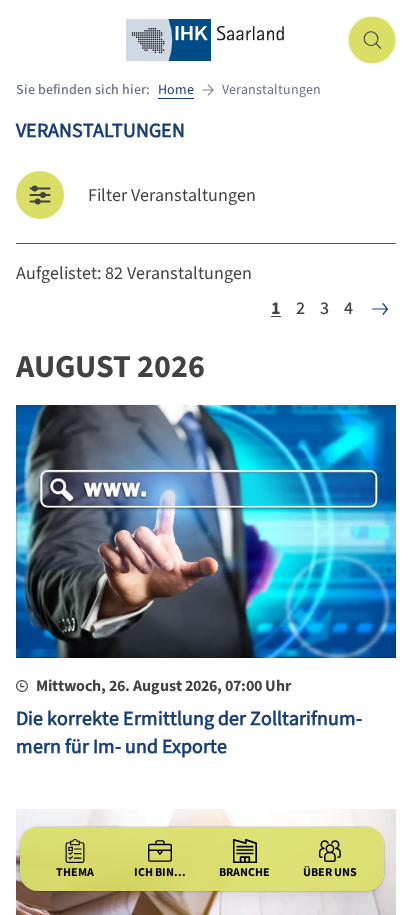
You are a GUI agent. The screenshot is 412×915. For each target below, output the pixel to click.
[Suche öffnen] (372, 40)
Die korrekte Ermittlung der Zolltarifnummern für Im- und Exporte (189, 733)
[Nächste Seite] (380, 309)
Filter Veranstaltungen (172, 195)
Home (176, 90)
